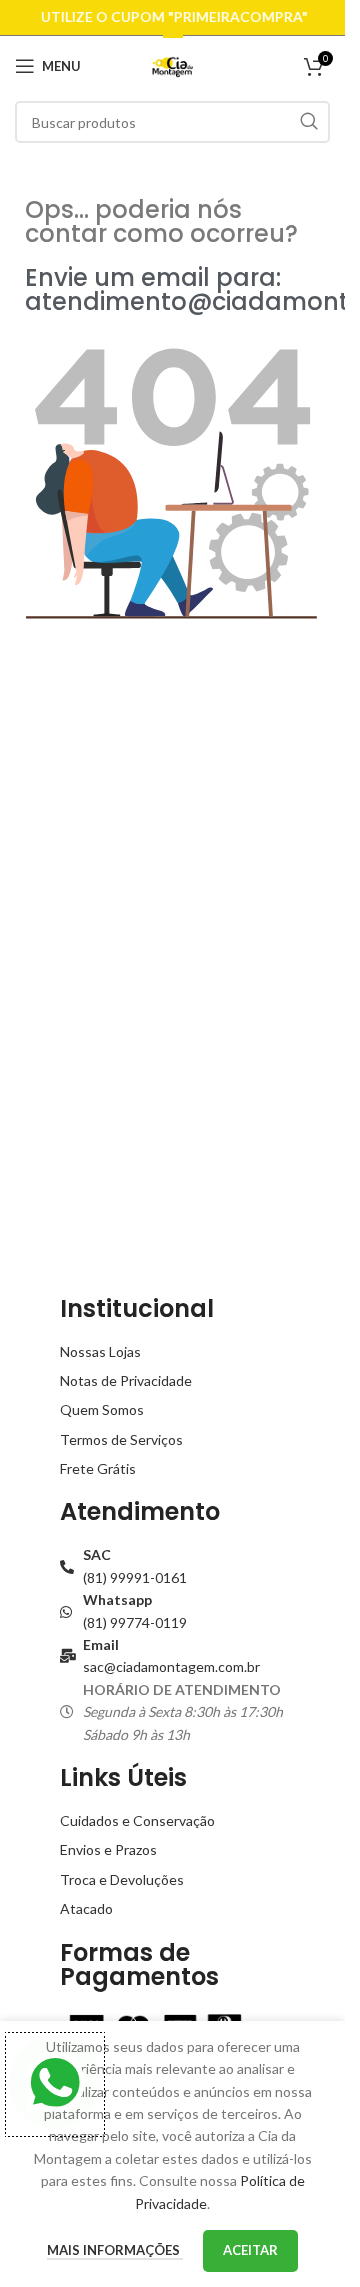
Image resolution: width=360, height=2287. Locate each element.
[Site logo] (172, 64)
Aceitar (250, 2250)
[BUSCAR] (309, 122)
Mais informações (115, 2250)
